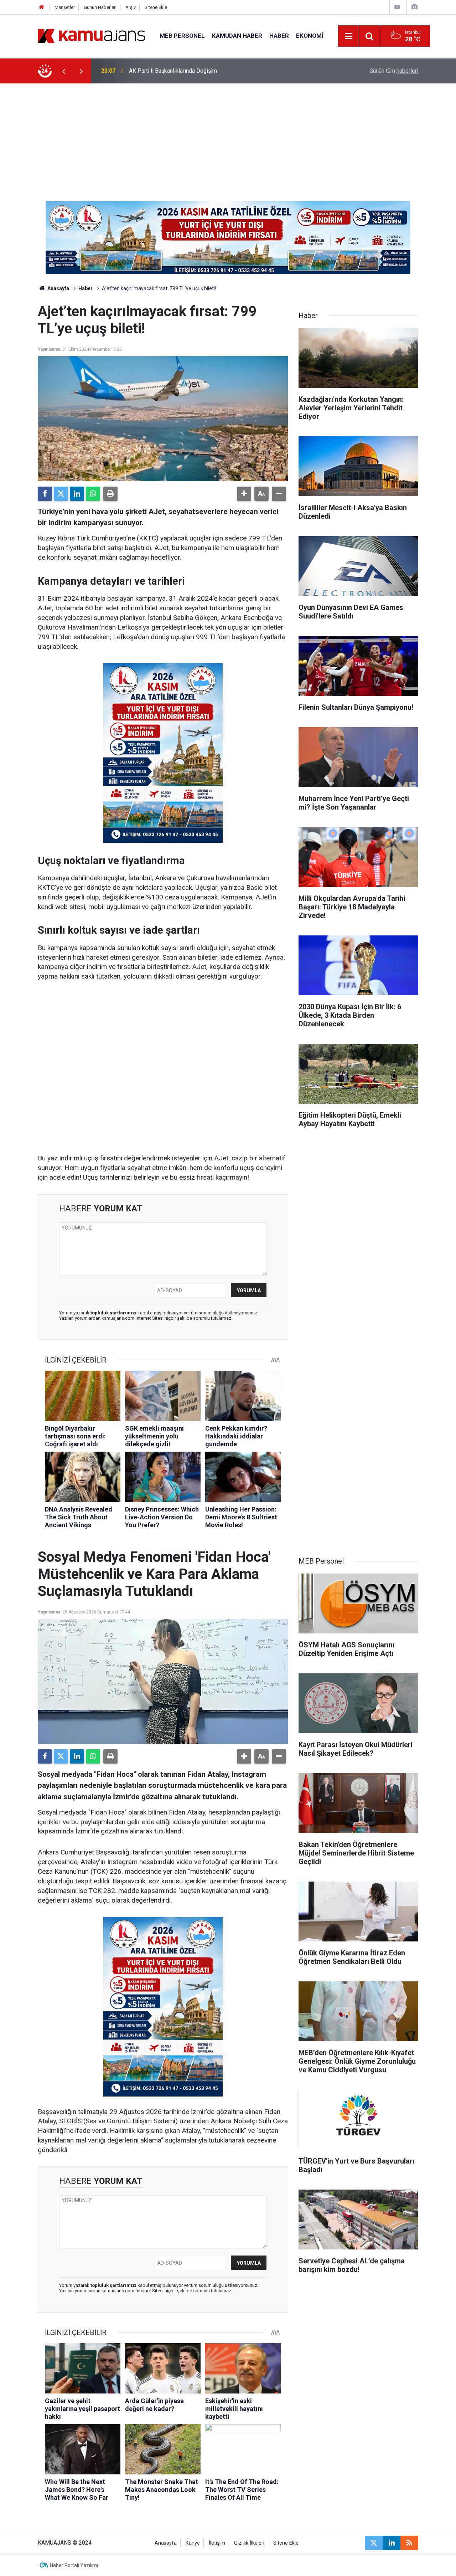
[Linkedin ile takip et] (392, 2543)
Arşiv (131, 7)
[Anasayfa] (42, 7)
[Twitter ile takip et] (374, 2543)
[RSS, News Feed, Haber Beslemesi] (409, 2543)
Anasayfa (58, 288)
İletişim (217, 2543)
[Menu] (349, 36)
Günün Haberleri (100, 7)
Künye (193, 2543)
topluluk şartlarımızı (114, 1313)
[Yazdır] (110, 494)
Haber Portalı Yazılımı (74, 2565)
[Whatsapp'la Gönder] (93, 494)
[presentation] (63, 71)
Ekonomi (310, 36)
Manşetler (65, 7)
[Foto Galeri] (414, 7)
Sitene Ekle (156, 7)
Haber (279, 36)
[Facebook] (45, 494)
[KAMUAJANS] (92, 35)
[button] (244, 494)
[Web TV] (397, 7)
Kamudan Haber (237, 36)
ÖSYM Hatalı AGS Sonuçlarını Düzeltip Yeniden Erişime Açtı (202, 71)
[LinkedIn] (77, 494)
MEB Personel (182, 36)
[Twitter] (61, 494)
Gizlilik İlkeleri (249, 2543)
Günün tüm (394, 71)
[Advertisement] (228, 137)
